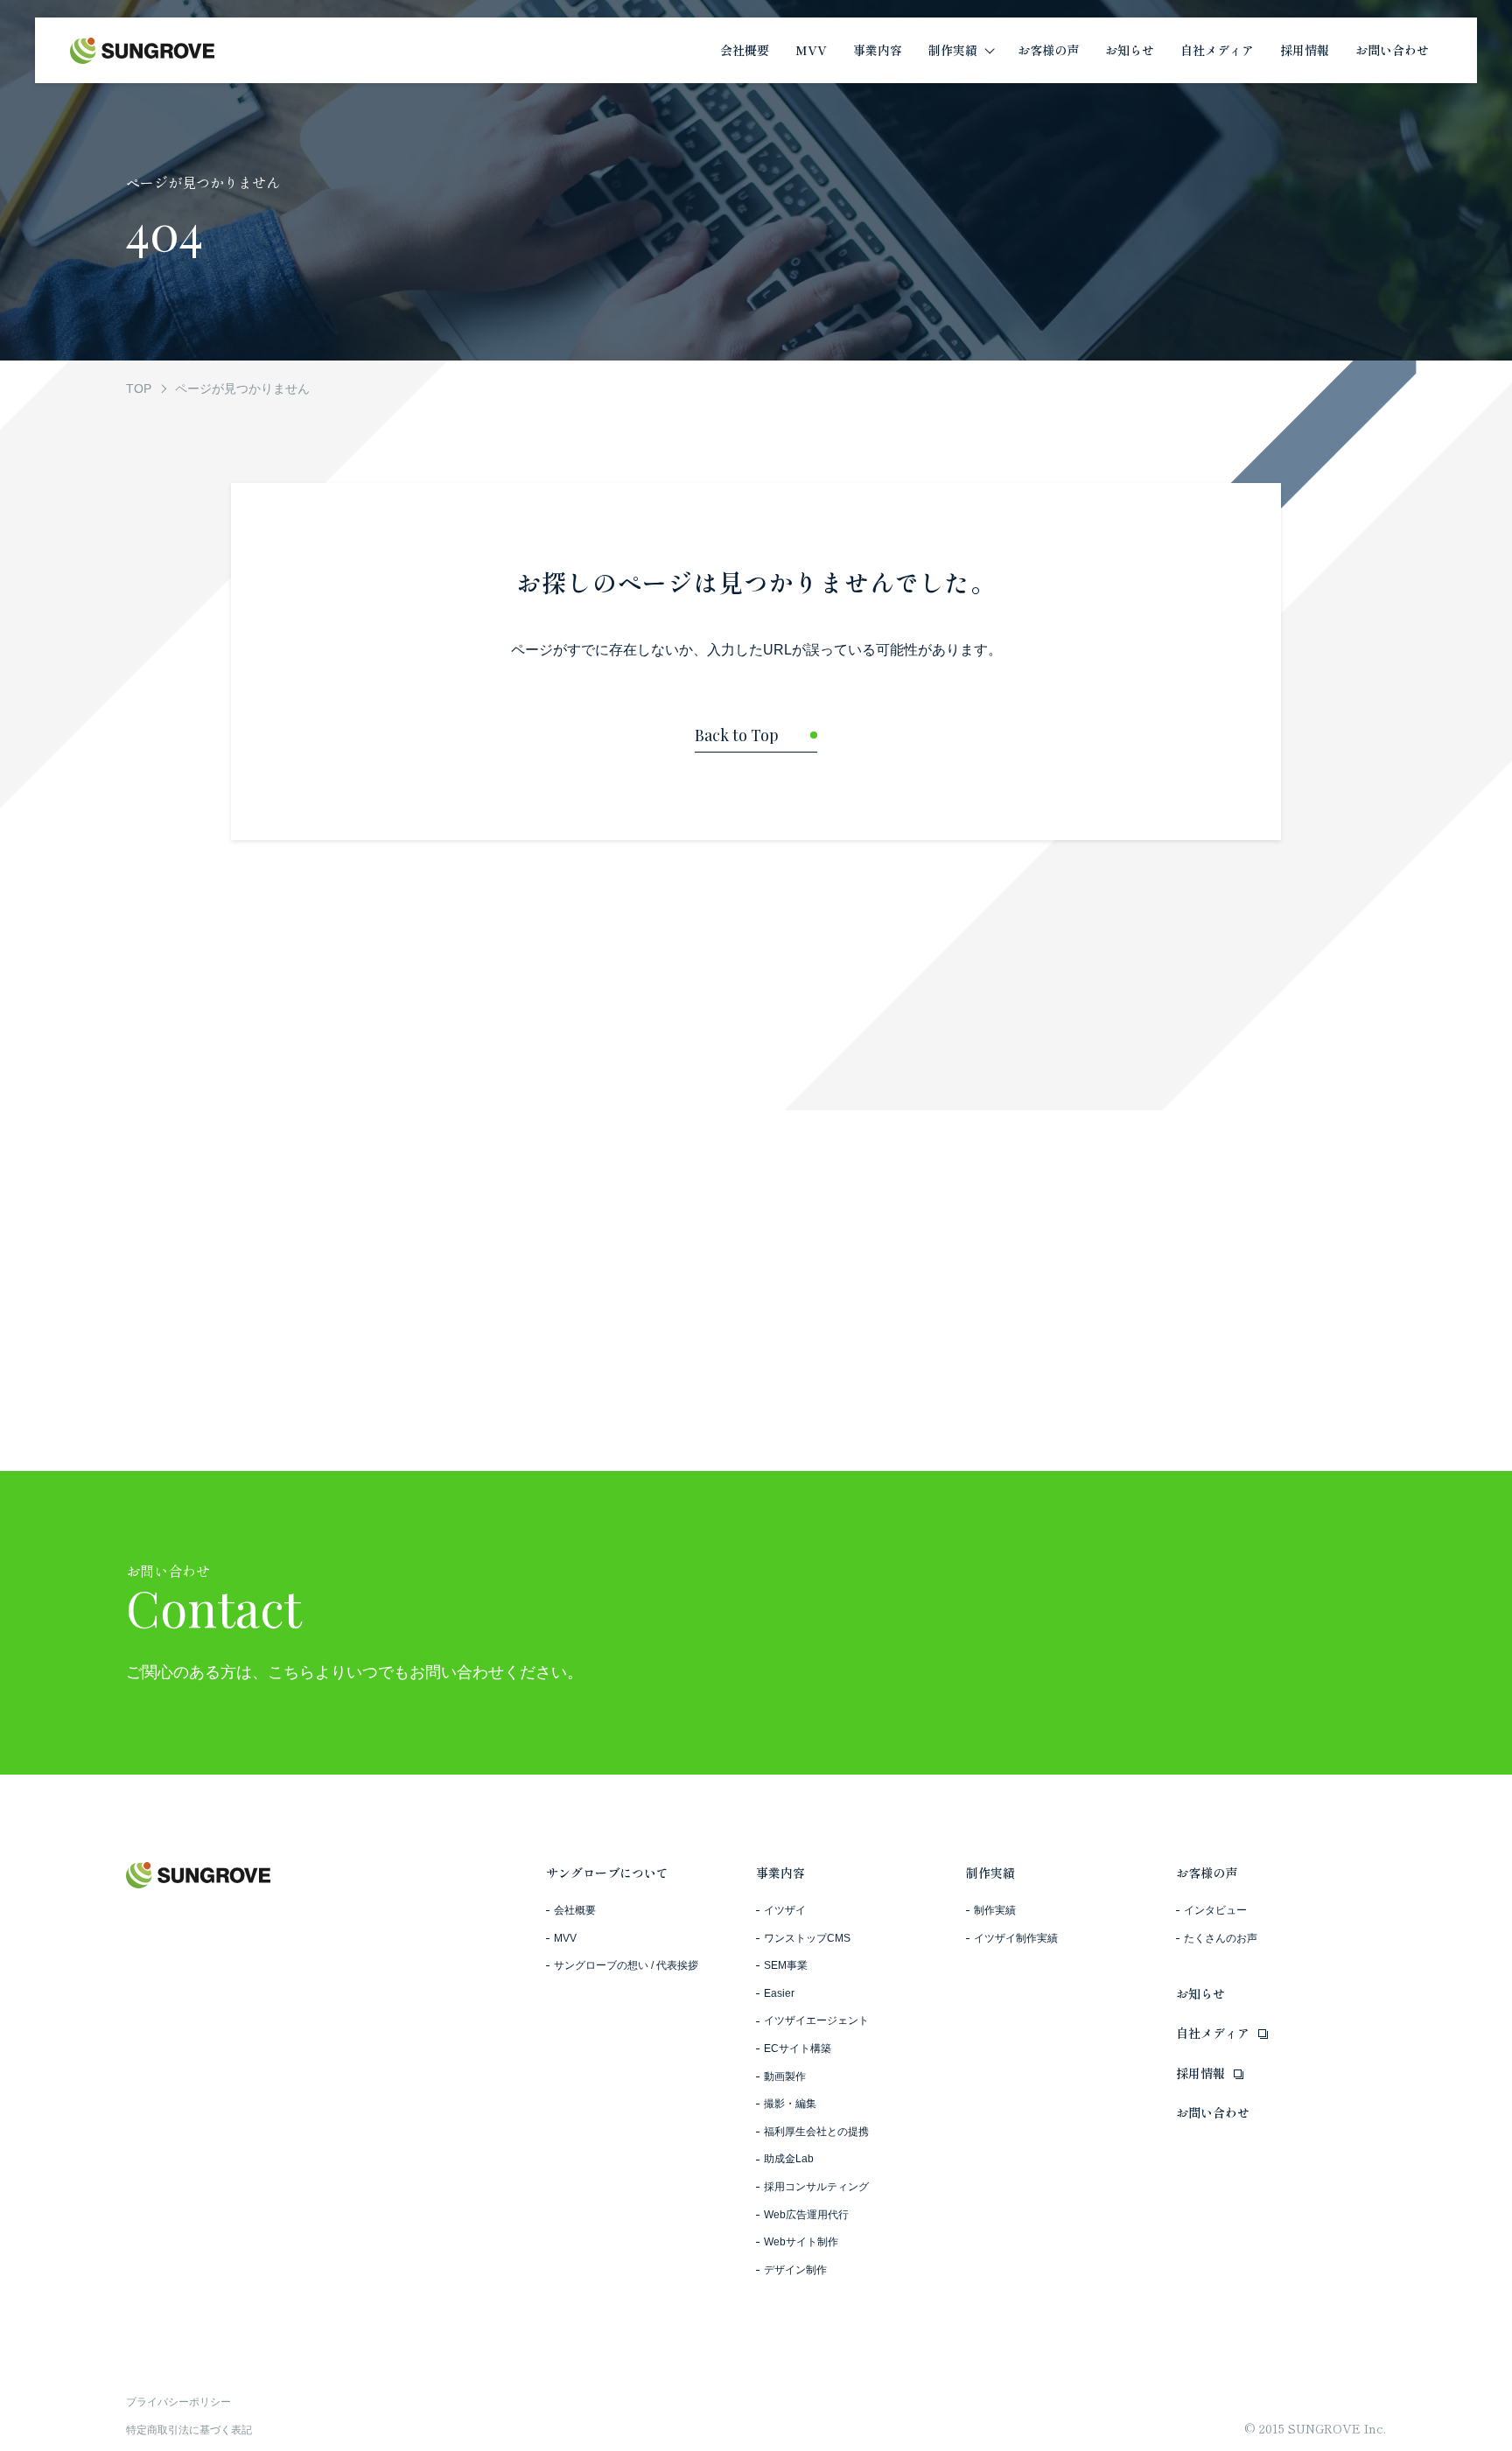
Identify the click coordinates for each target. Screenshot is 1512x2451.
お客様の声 (1207, 1873)
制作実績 (990, 1873)
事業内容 (780, 1873)
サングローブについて (607, 1873)
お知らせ (1200, 1993)
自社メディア (1213, 2033)
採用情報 (1200, 2073)
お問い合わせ (1213, 2112)
